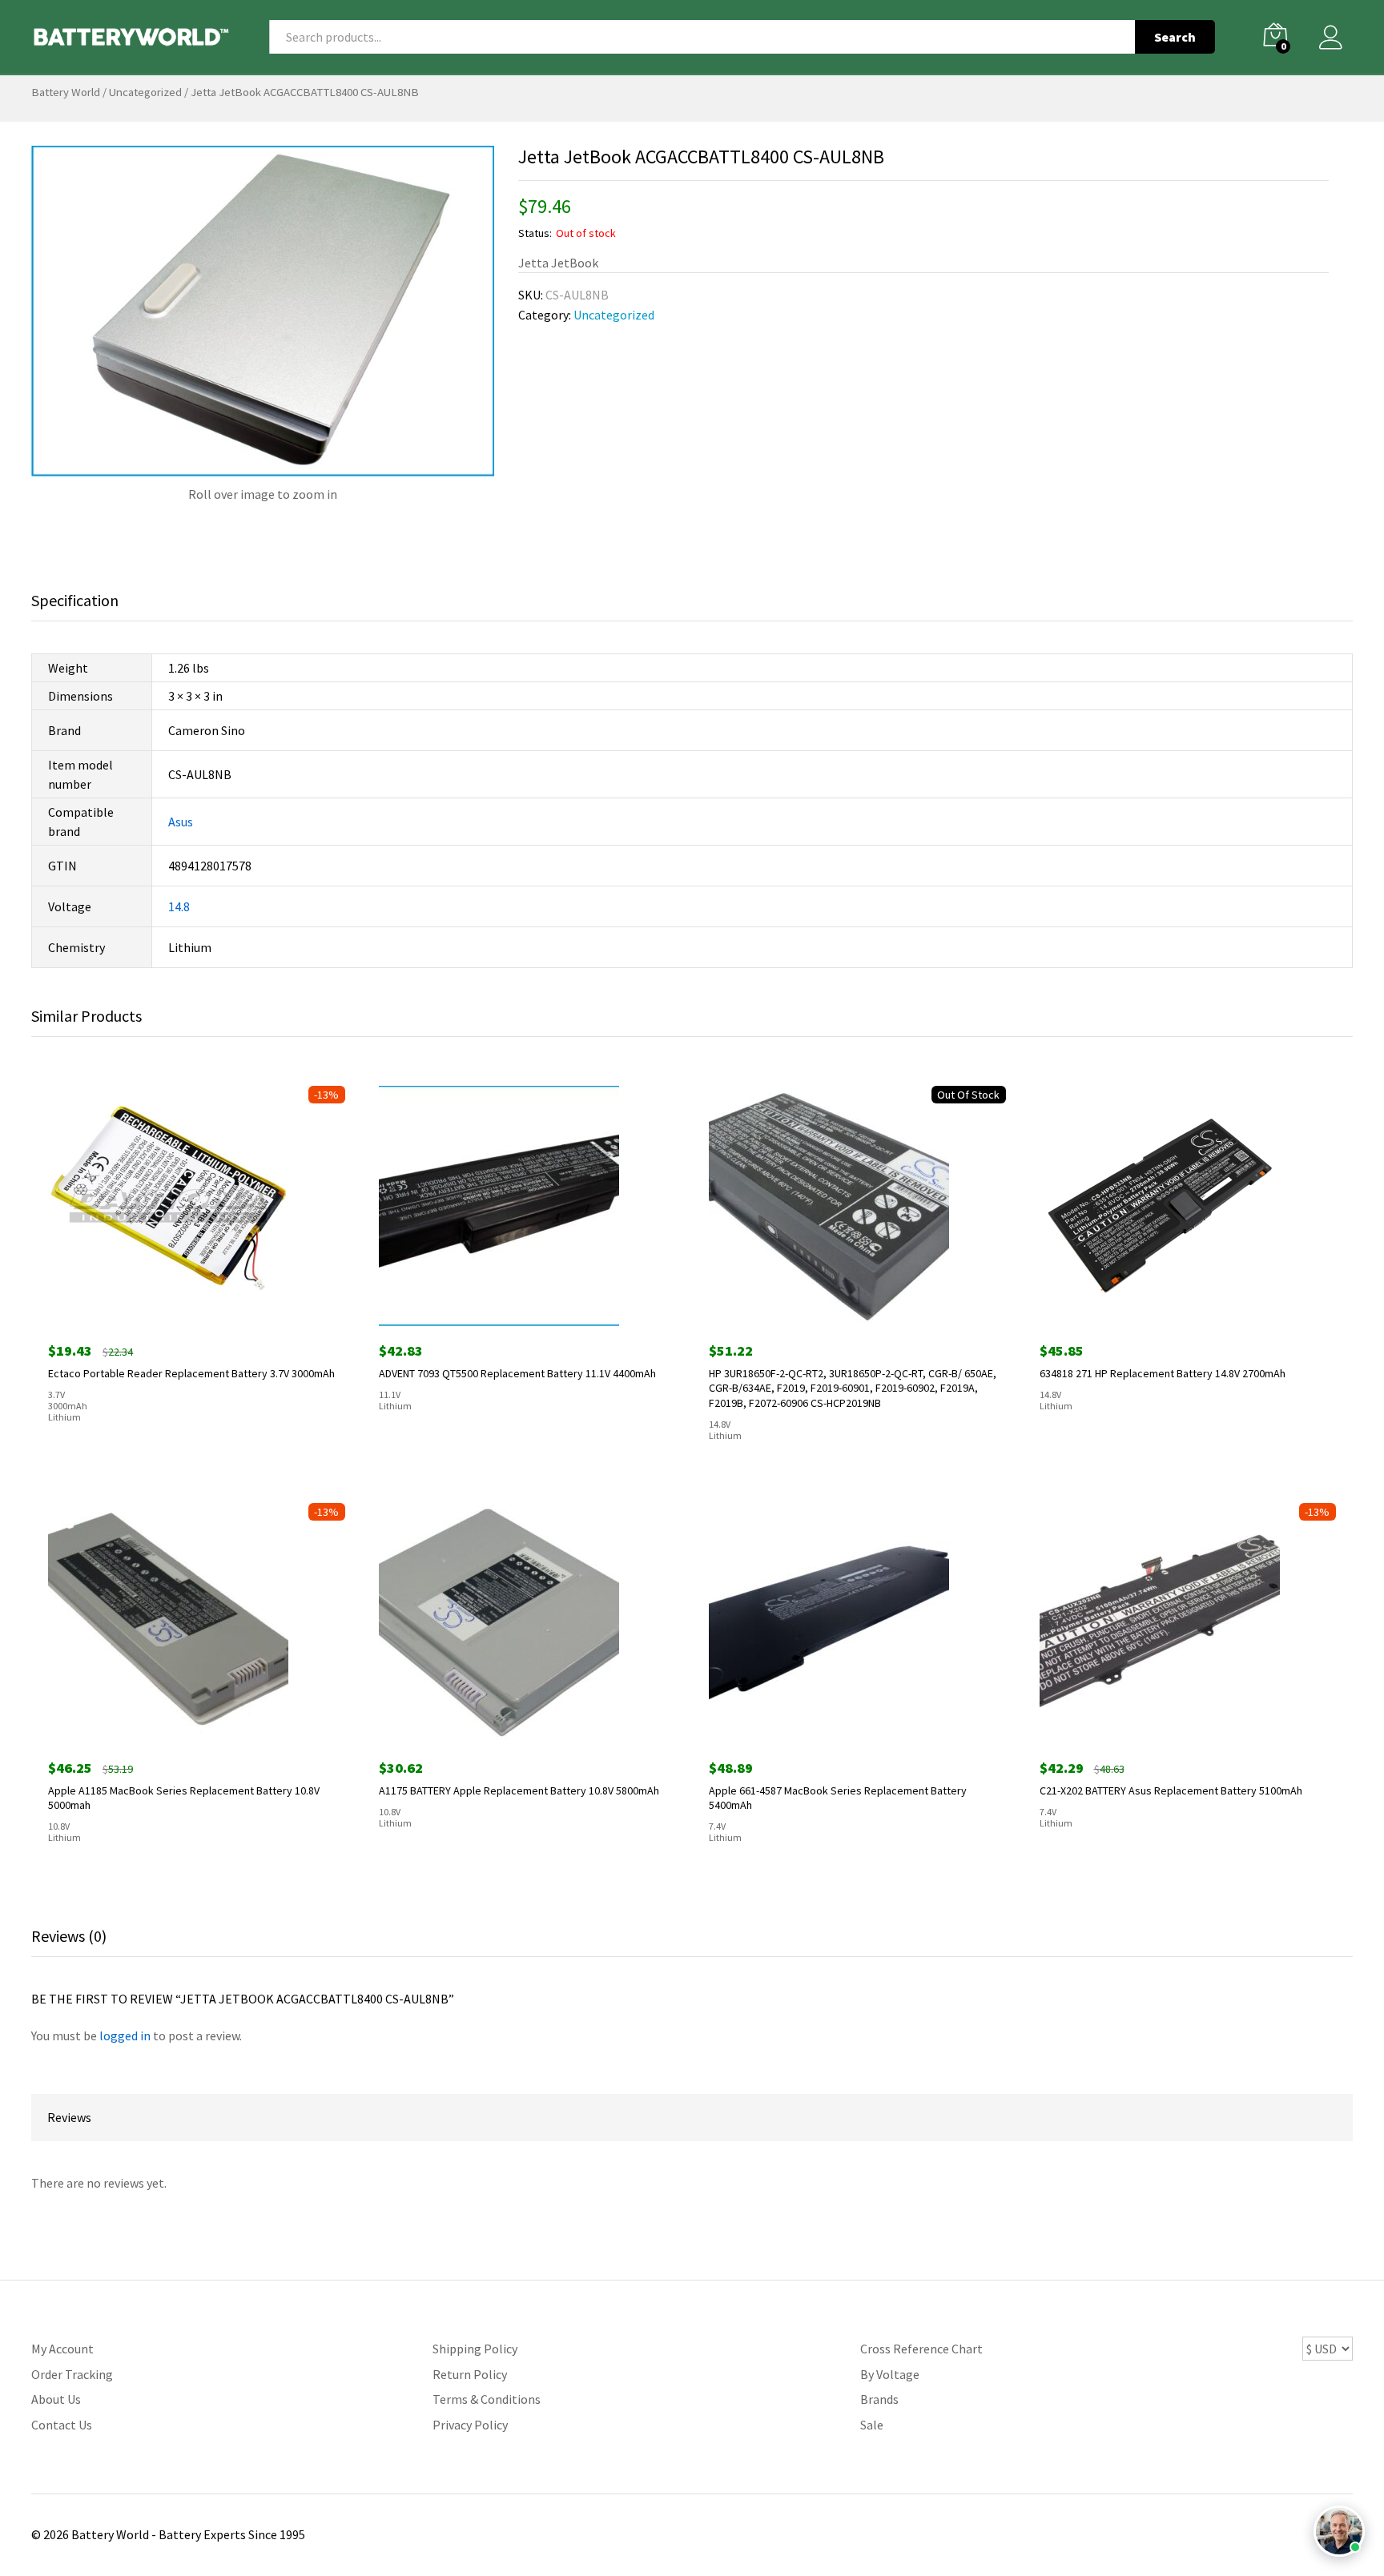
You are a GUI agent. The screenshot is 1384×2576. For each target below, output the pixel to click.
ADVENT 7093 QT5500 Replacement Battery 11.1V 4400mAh (517, 1373)
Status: (535, 233)
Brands (879, 2399)
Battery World (66, 92)
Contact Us (62, 2425)
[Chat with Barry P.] (1339, 2531)
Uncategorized (145, 92)
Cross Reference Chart (921, 2349)
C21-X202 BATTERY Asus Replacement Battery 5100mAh (1171, 1790)
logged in (125, 2035)
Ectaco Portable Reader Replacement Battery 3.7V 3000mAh (191, 1373)
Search (1175, 37)
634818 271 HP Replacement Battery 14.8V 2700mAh (1163, 1373)
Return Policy (470, 2374)
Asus (181, 822)
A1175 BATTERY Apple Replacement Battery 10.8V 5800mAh (519, 1790)
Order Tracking (72, 2374)
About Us (56, 2399)
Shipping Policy (475, 2349)
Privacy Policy (470, 2425)
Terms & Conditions (487, 2399)
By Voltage (890, 2374)
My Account (62, 2349)
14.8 (179, 906)
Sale (872, 2425)
